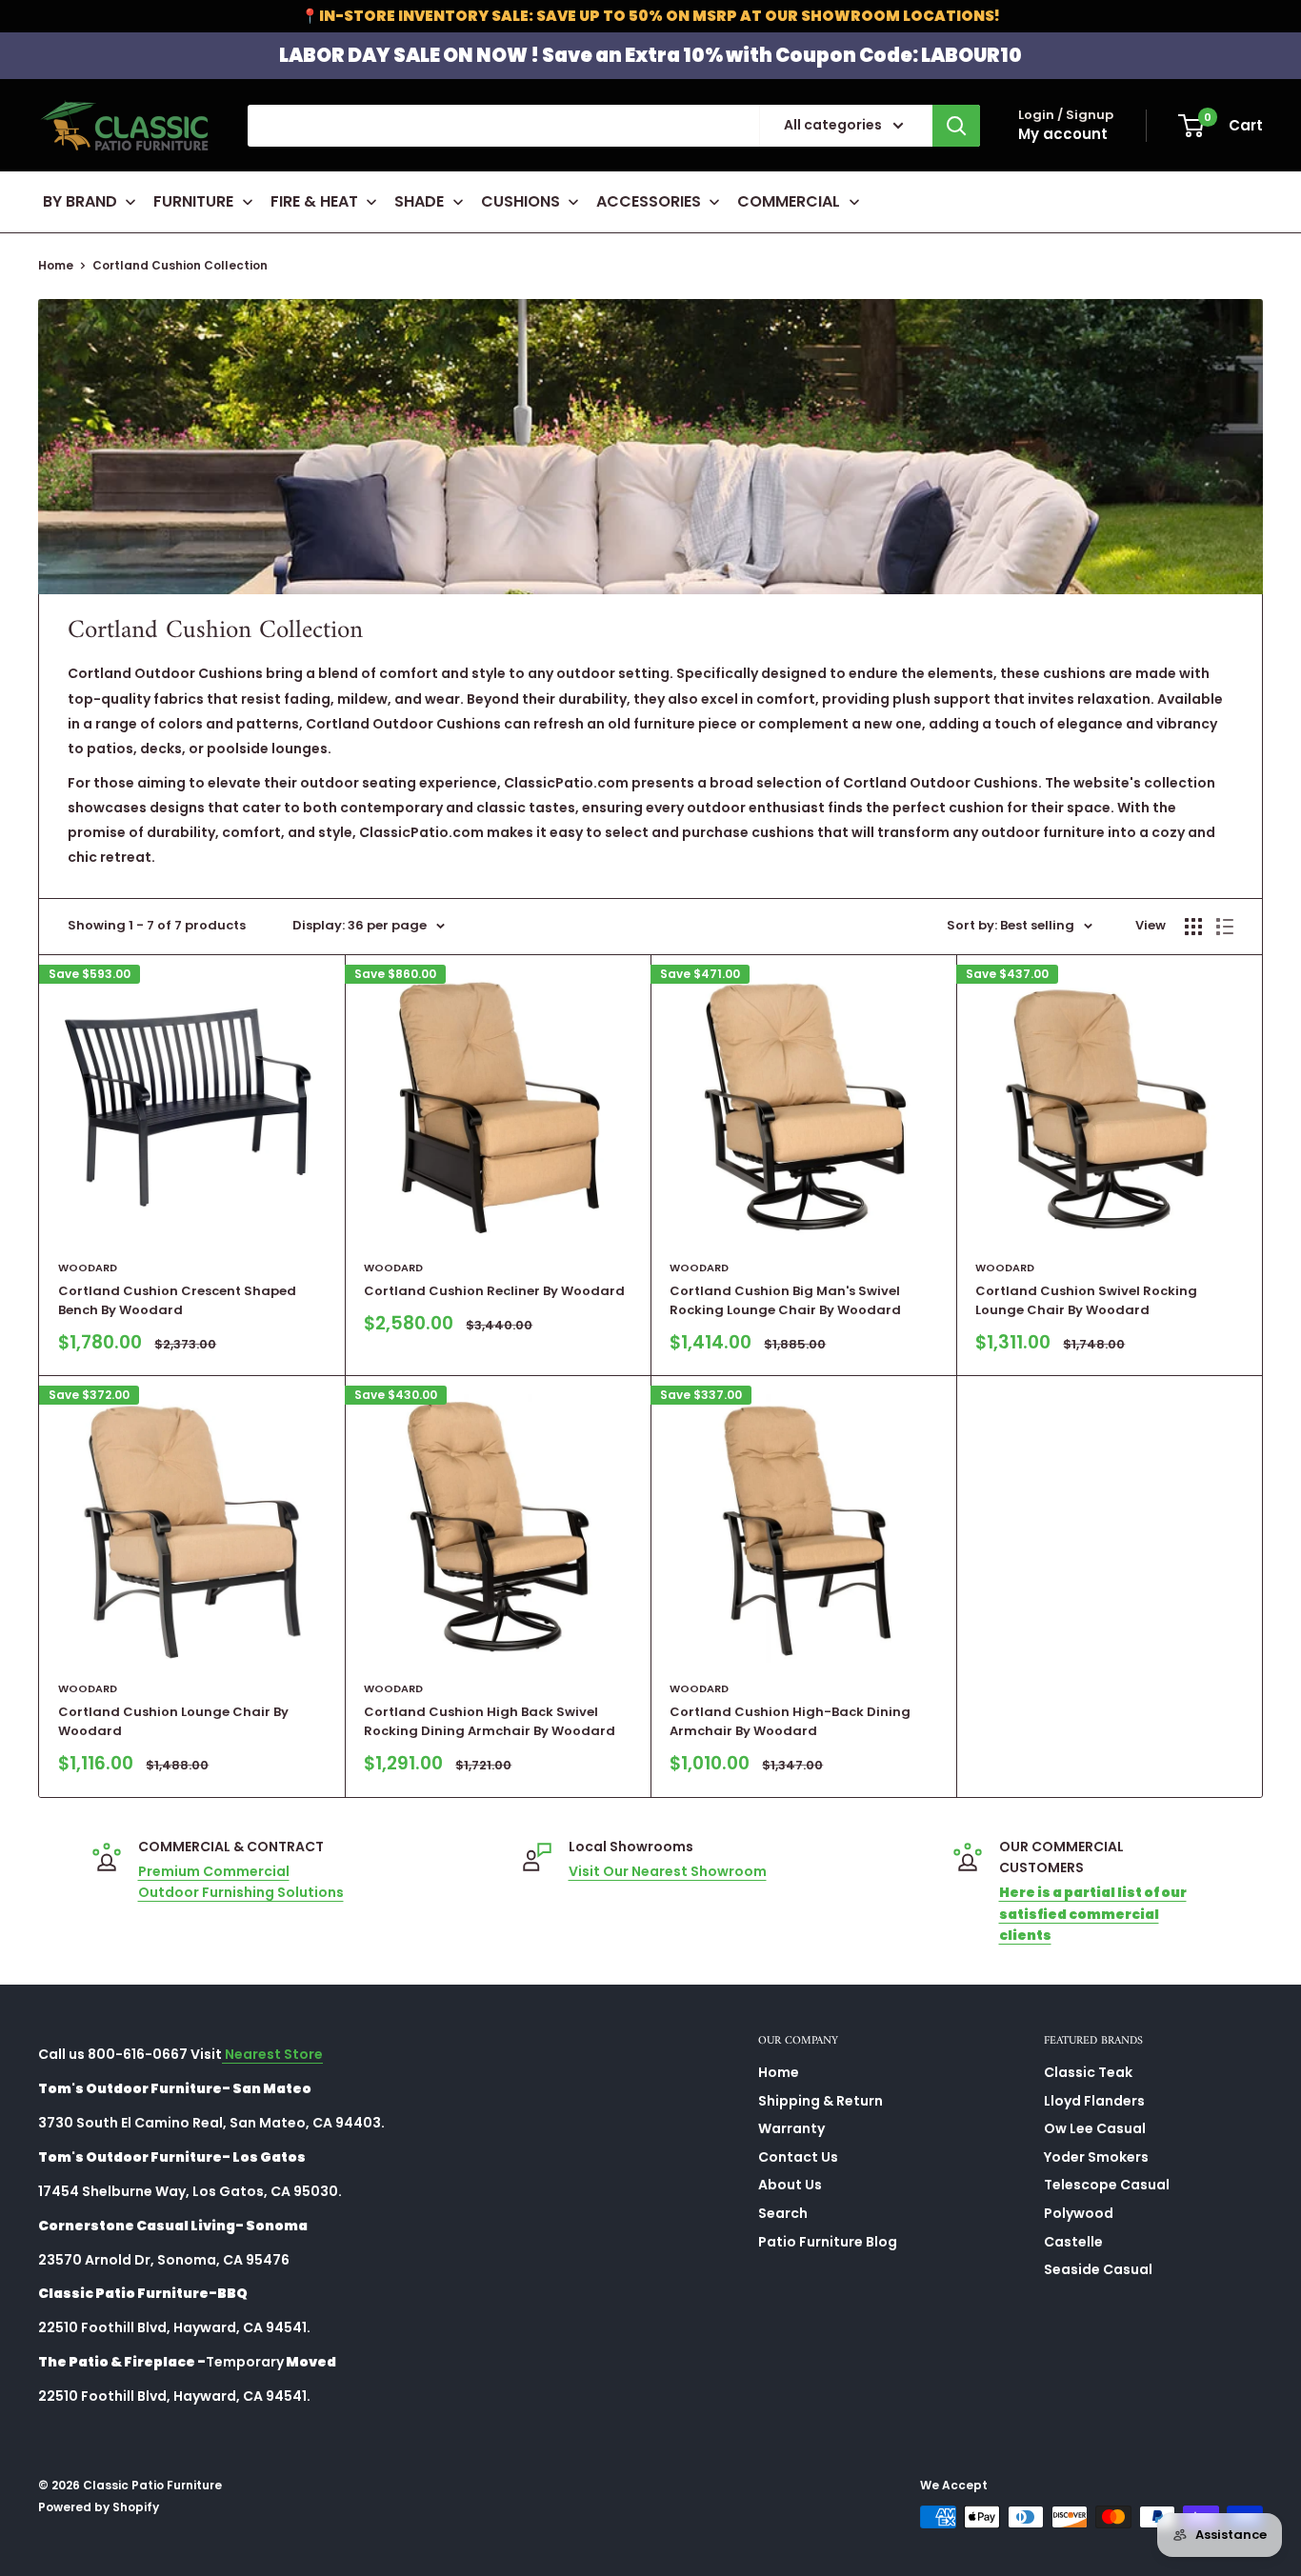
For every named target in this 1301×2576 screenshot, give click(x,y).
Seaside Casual (1098, 2269)
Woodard (88, 1268)
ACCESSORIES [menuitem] (649, 201)
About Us (790, 2185)
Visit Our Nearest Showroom (668, 1871)
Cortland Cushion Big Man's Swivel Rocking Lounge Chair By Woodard (785, 1300)
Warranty (791, 2128)
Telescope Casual (1107, 2185)
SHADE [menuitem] (419, 201)
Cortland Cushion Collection (180, 265)
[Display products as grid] (1193, 927)
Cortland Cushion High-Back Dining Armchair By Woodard (790, 1721)
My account (1063, 134)
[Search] (956, 126)
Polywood (1079, 2213)
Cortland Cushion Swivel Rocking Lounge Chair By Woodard (1086, 1300)
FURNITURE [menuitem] (193, 201)
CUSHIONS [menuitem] (520, 201)
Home (56, 265)
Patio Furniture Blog (828, 2242)
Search (783, 2213)
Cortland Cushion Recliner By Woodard (494, 1291)
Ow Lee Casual (1095, 2128)
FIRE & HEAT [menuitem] (314, 201)
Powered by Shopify (99, 2507)
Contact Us (798, 2157)
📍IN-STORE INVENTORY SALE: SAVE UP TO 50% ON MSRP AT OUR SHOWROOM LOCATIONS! (650, 16)
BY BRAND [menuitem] (80, 201)
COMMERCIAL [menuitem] (789, 201)
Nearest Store (272, 2054)
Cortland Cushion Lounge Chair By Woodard (173, 1721)
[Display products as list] (1225, 927)
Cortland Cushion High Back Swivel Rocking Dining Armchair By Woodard (490, 1721)
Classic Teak (1088, 2072)
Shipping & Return (821, 2101)
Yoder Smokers (1096, 2157)
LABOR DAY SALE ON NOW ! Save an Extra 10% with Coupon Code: (650, 55)
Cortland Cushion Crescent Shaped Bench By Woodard (177, 1300)
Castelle (1073, 2242)
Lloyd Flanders (1094, 2101)
